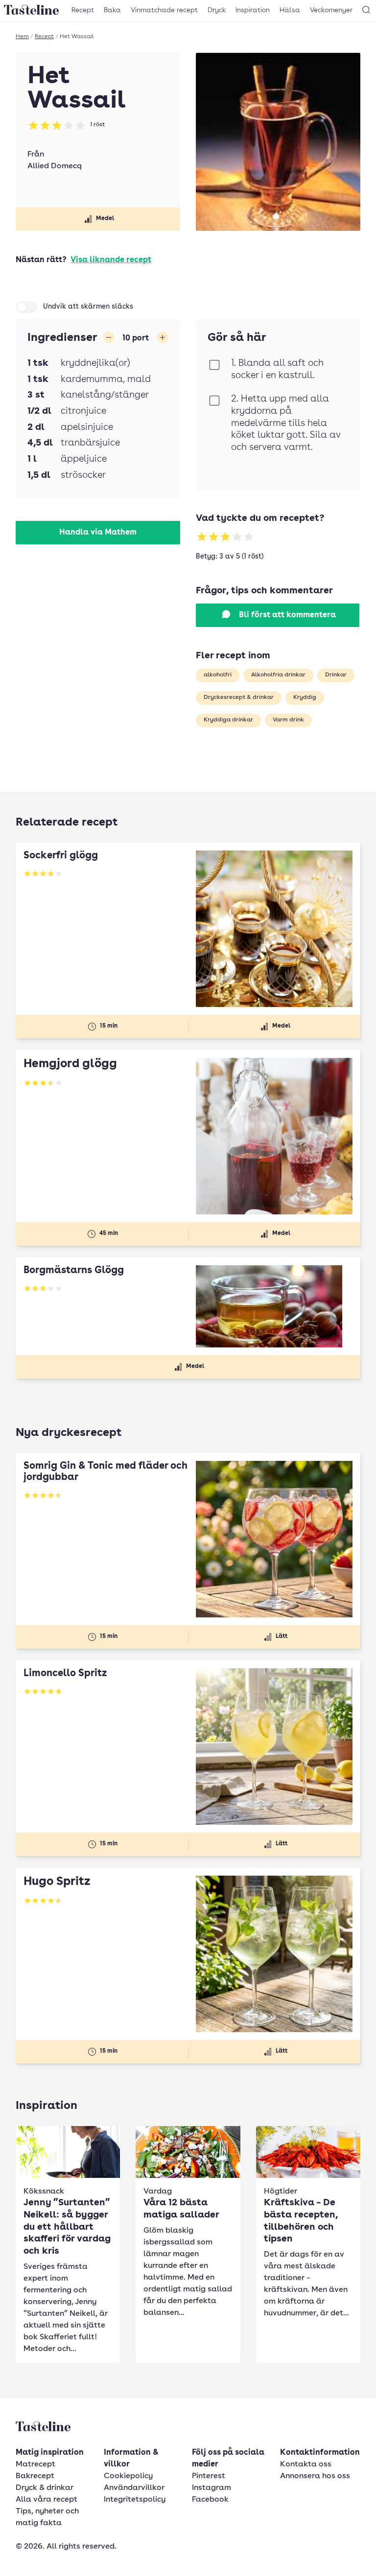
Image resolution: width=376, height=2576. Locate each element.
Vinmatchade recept (164, 10)
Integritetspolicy (135, 2500)
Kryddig (305, 697)
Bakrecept (35, 2476)
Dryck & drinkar (45, 2488)
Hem (22, 37)
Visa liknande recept (111, 260)
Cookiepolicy (128, 2476)
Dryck (217, 10)
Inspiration (253, 10)
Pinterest (209, 2476)
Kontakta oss (306, 2464)
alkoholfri (218, 675)
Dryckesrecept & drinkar (239, 697)
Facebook (210, 2500)
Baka (112, 10)
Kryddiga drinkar (228, 720)
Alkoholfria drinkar (278, 675)
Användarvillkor (134, 2488)
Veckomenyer (331, 10)
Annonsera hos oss (315, 2476)
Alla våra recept (47, 2500)
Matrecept (35, 2464)
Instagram (211, 2488)
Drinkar (336, 675)
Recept (83, 10)
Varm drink (288, 720)
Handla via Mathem (98, 533)
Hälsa (290, 10)
